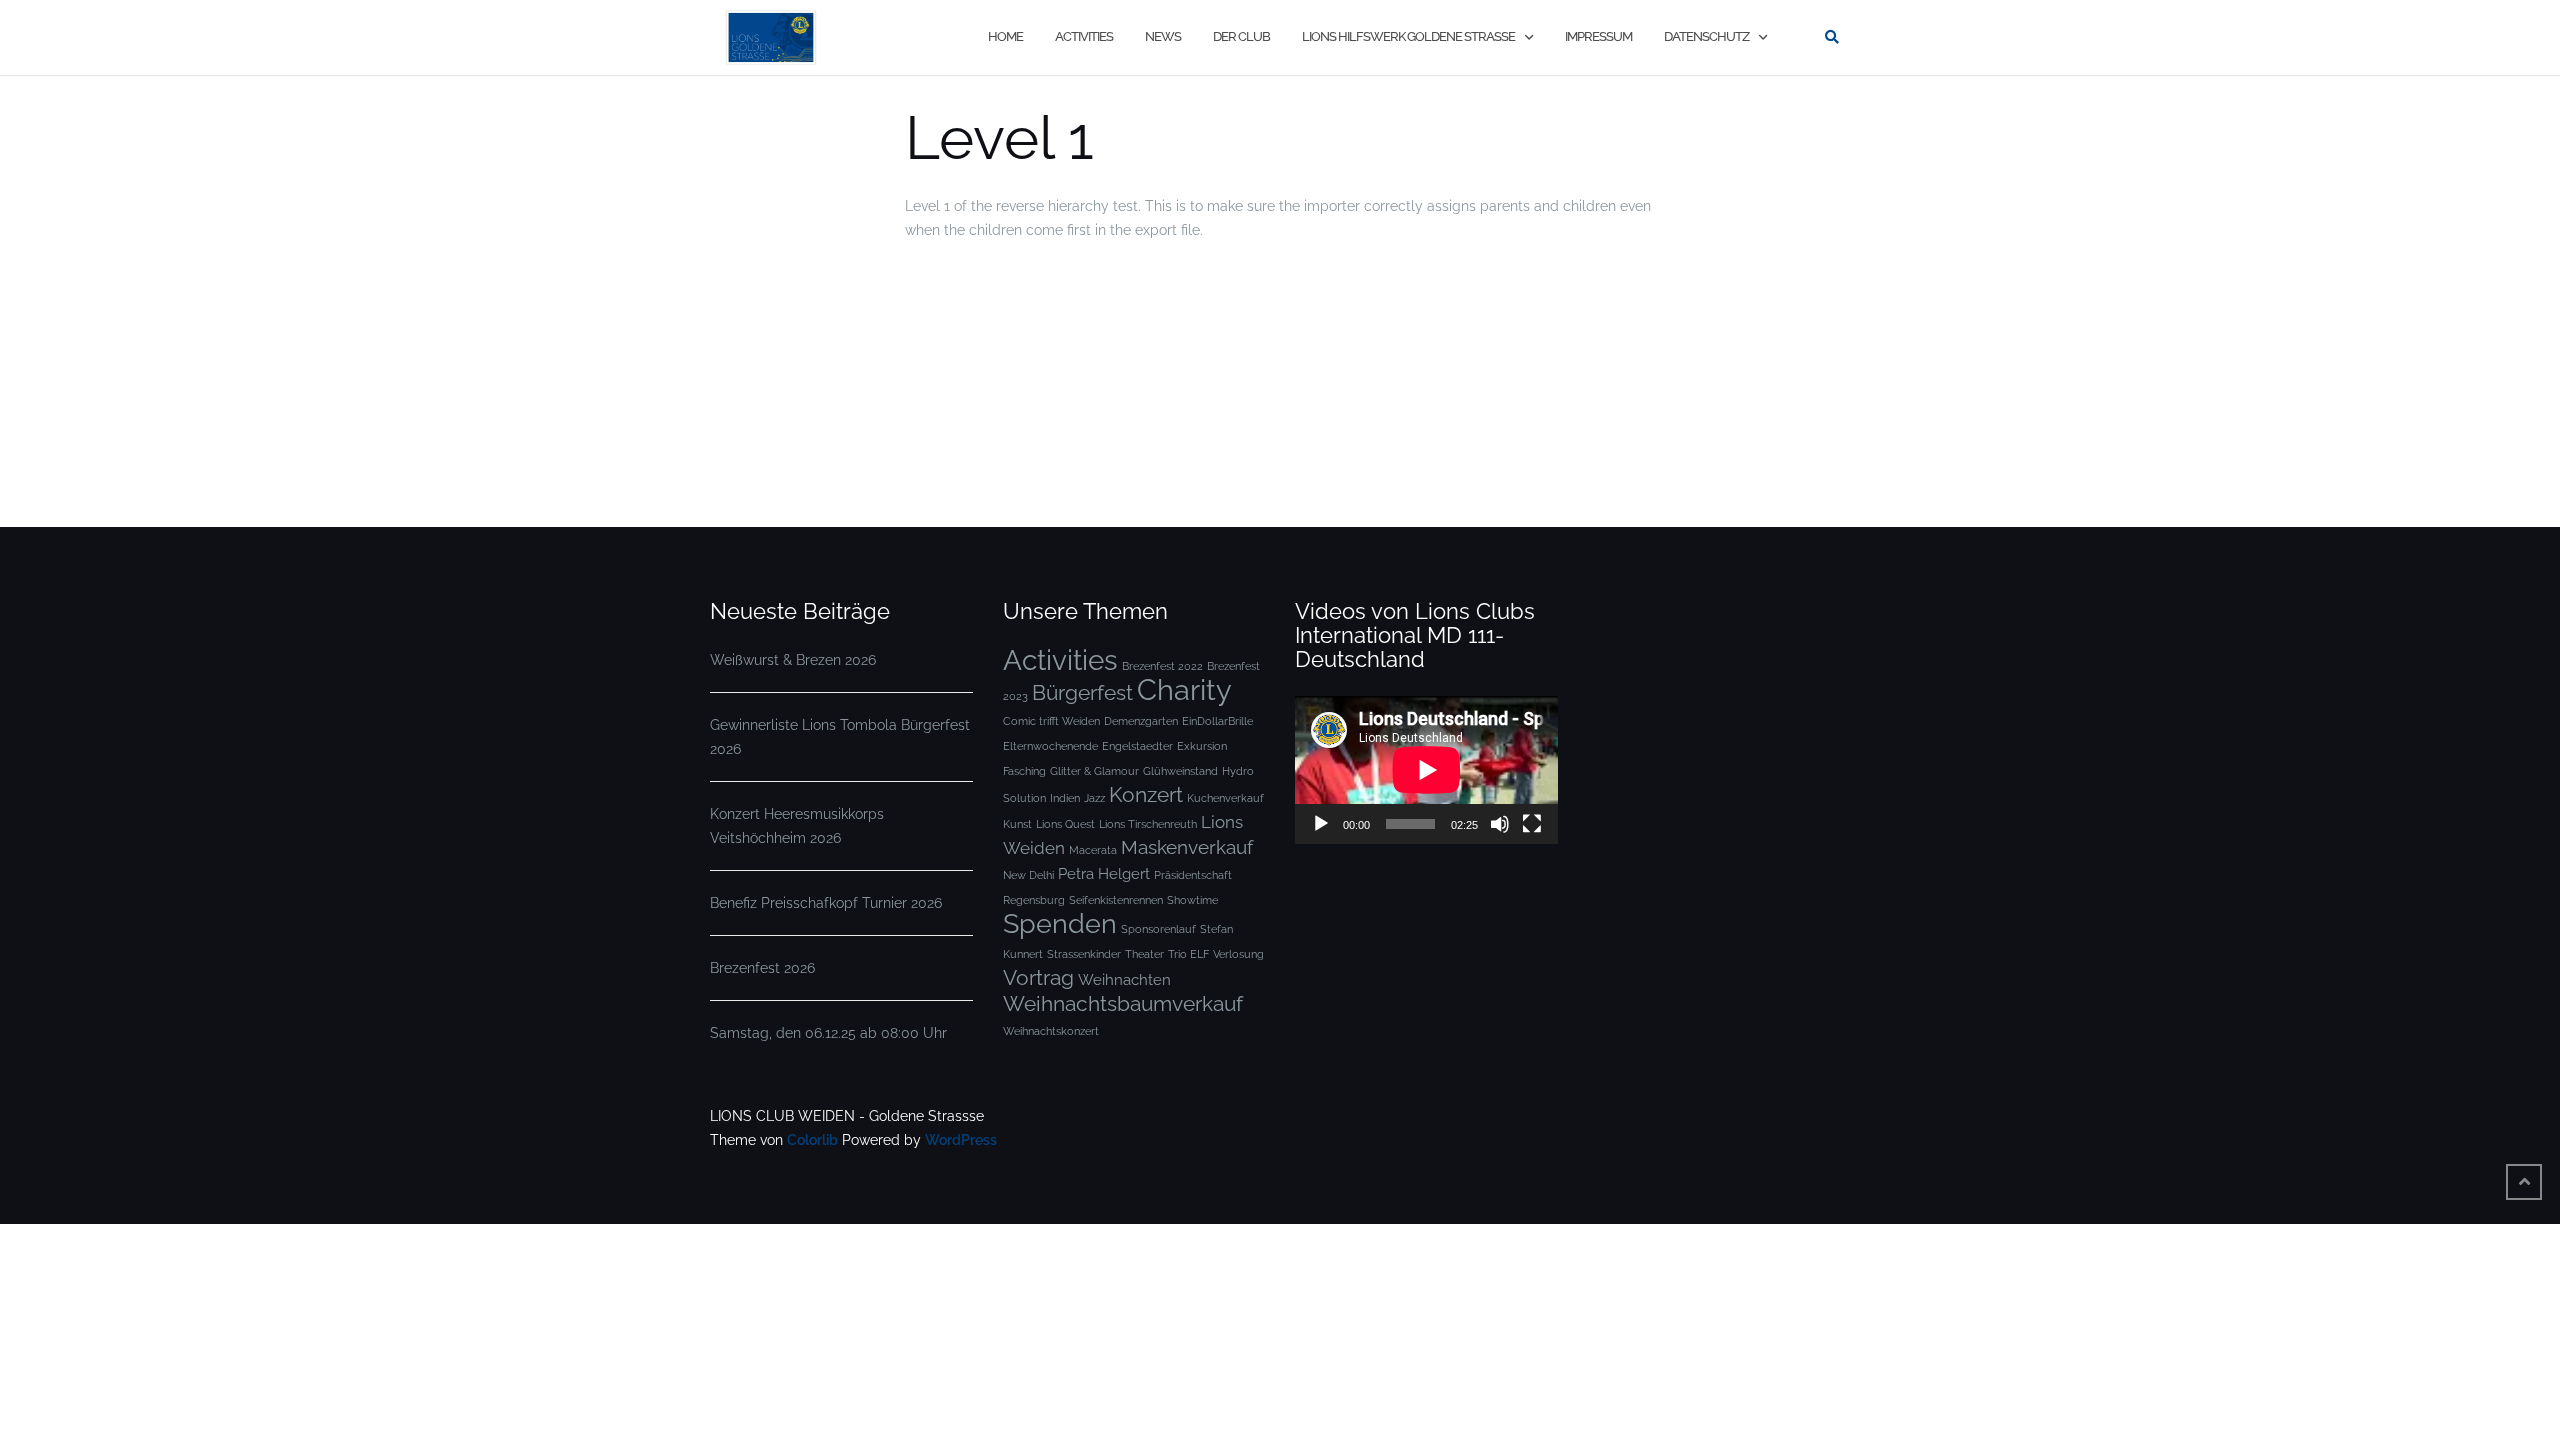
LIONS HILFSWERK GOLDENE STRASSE (1408, 36)
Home (1005, 36)
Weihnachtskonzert (1051, 1031)
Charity (1184, 689)
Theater (1144, 954)
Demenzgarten (1141, 721)
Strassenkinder (1084, 954)
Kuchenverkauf (1225, 798)
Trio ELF (1188, 954)
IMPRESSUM (1598, 36)
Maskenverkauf (1187, 847)
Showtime (1192, 900)
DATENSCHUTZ (1706, 36)
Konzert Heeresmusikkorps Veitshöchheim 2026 (797, 826)
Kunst (1017, 824)
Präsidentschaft (1193, 875)
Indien (1065, 798)
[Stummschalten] (1500, 824)
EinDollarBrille (1217, 721)
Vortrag (1038, 977)
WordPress (961, 1140)
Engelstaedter (1137, 746)
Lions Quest (1065, 824)
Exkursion (1202, 746)
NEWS (1163, 36)
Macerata (1093, 850)
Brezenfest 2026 (762, 968)
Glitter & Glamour (1094, 771)
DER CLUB (1241, 36)
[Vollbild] (1532, 824)
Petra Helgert (1104, 873)
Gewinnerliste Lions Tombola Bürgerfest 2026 (840, 737)
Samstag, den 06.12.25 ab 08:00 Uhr (828, 1033)
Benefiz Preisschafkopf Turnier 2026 (826, 903)
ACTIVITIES (1084, 36)
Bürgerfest (1082, 692)
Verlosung (1238, 954)
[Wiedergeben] (1321, 824)
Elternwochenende (1050, 746)
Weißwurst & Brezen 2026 (793, 660)
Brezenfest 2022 (1162, 666)
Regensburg (1034, 900)
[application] (1426, 770)
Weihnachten (1124, 979)
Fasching (1024, 771)
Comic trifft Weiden (1051, 721)
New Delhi (1028, 875)
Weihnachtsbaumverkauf (1123, 1003)
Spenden (1060, 923)
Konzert (1146, 794)
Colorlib (812, 1140)
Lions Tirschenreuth (1148, 824)
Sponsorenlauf (1158, 929)
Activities (1060, 660)
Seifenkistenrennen (1116, 900)
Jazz (1094, 798)
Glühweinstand (1180, 771)
